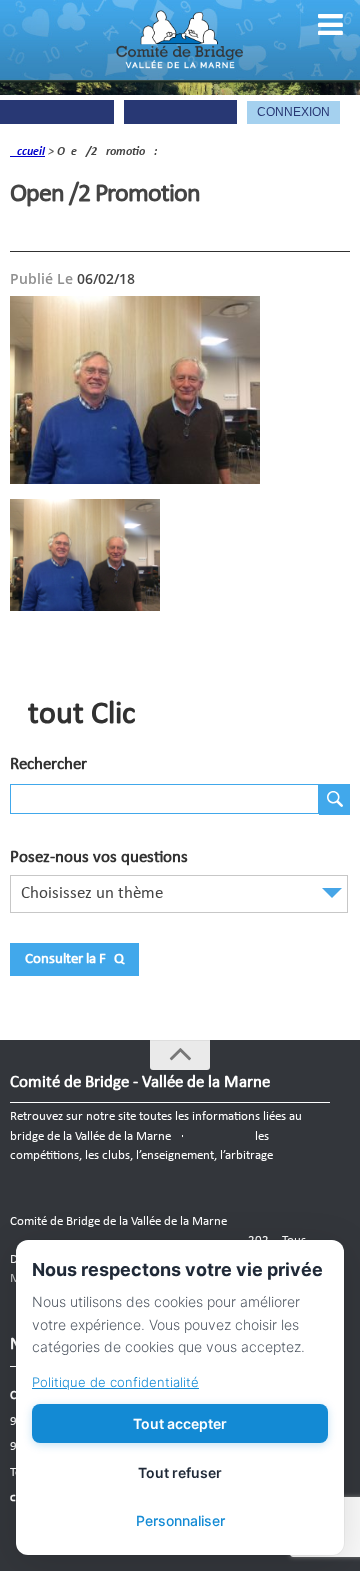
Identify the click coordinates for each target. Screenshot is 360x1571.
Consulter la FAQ (74, 959)
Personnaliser (180, 1520)
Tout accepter (180, 1423)
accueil (27, 152)
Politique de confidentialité (115, 1382)
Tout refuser (180, 1472)
